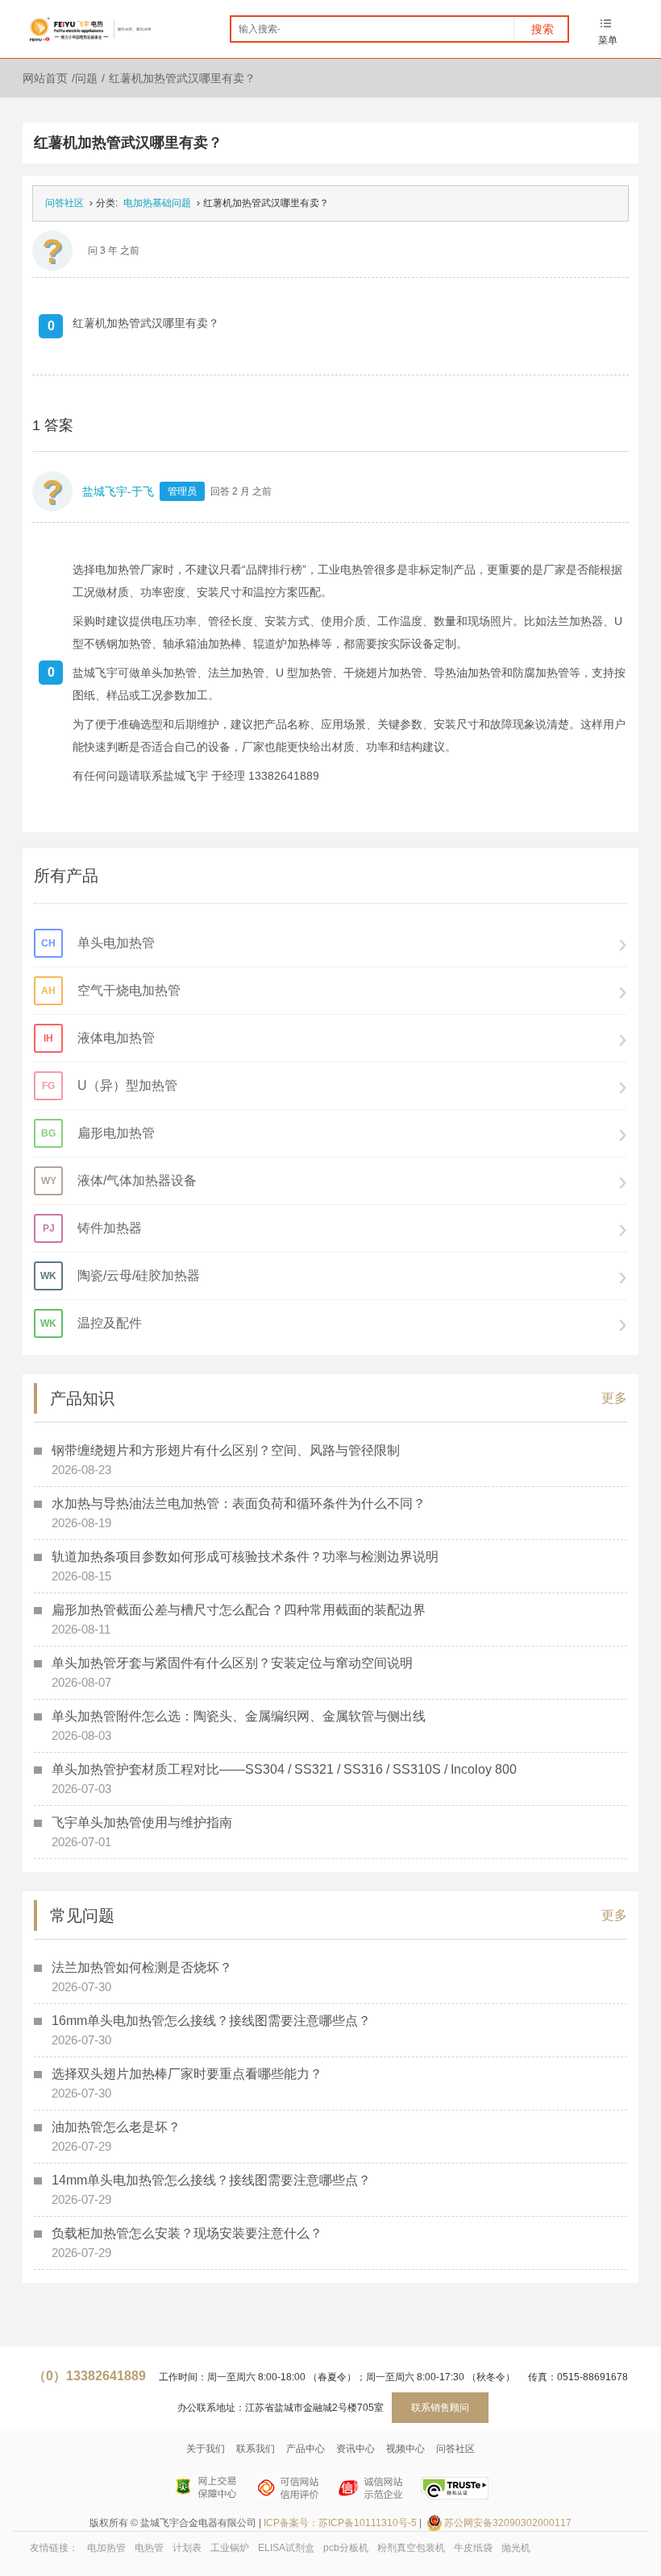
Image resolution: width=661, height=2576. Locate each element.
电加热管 (106, 2548)
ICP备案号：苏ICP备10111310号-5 (340, 2523)
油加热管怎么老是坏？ (116, 2127)
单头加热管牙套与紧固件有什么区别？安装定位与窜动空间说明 (232, 1663)
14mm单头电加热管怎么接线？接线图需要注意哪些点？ (211, 2180)
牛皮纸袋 (473, 2548)
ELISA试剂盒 (286, 2548)
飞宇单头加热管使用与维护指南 (142, 1822)
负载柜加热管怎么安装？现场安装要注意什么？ (187, 2233)
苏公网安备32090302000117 (508, 2523)
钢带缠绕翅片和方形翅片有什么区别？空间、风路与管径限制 (226, 1450)
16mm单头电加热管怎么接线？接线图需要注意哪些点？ (211, 2021)
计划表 (187, 2548)
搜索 (543, 29)
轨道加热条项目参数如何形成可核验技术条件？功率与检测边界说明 (245, 1557)
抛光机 (516, 2548)
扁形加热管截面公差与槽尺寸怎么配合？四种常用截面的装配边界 (239, 1610)
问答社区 (64, 203)
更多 (614, 1398)
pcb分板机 (346, 2548)
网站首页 (45, 78)
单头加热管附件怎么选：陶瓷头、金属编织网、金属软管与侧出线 (239, 1716)
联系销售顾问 (440, 2408)
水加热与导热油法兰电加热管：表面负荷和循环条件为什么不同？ (239, 1503)
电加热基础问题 (157, 203)
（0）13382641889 (89, 2376)
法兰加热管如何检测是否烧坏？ (142, 1967)
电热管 (149, 2548)
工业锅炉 (230, 2548)
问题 (86, 78)
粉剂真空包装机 (411, 2548)
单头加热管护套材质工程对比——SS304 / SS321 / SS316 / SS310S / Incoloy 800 (284, 1769)
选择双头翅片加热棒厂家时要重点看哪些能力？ (187, 2074)
